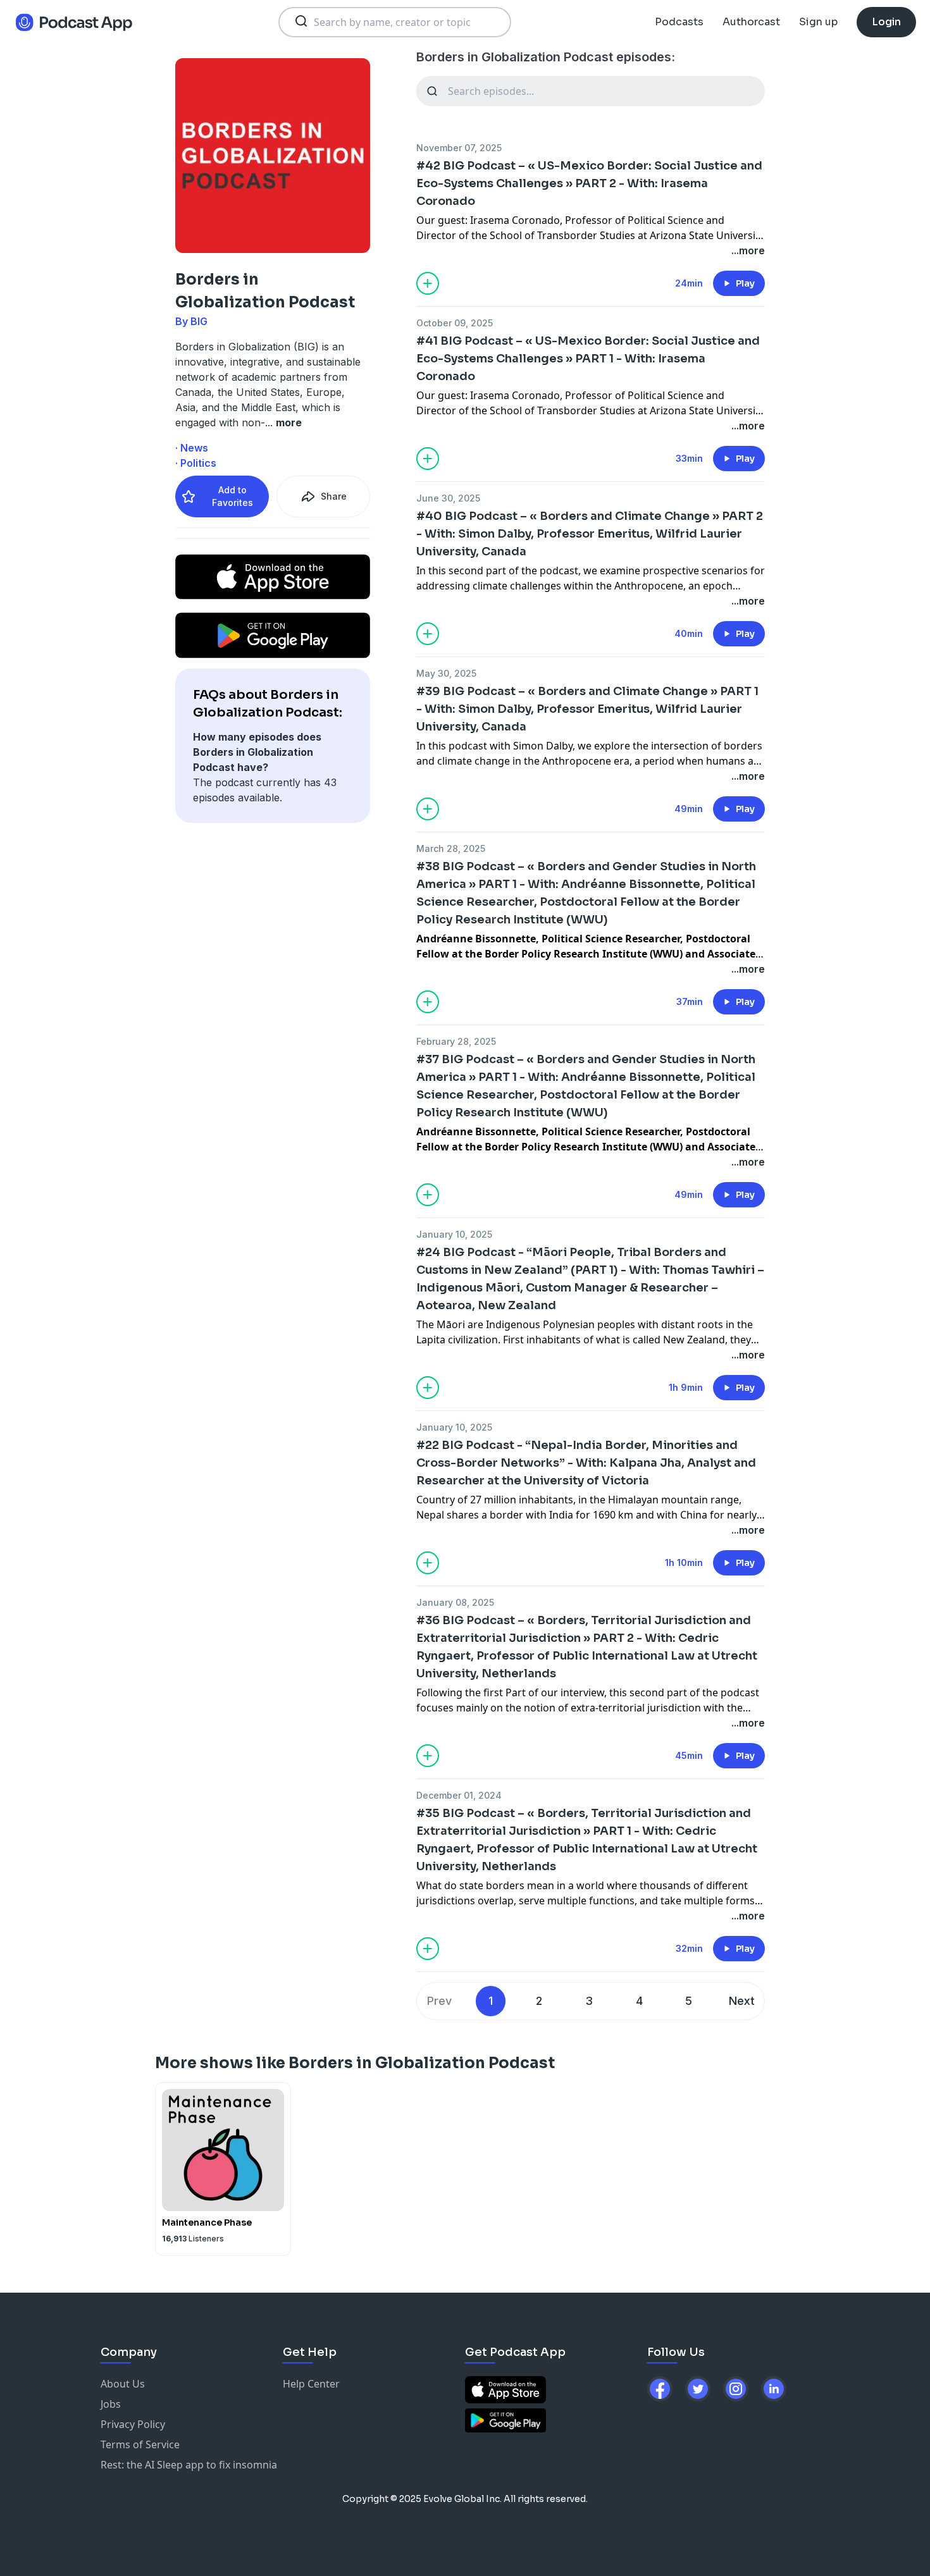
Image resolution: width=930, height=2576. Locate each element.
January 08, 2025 (455, 1602)
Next (742, 2001)
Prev (439, 2001)
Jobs (111, 2404)
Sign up (818, 22)
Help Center (311, 2384)
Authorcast (751, 22)
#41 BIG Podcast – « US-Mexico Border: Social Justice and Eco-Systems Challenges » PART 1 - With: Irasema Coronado (588, 359)
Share (334, 496)
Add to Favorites (232, 496)
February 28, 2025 (456, 1041)
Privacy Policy (133, 2424)
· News (192, 448)
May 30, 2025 (446, 673)
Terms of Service (140, 2444)
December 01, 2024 (459, 1795)
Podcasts (679, 22)
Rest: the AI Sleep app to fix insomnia (189, 2465)
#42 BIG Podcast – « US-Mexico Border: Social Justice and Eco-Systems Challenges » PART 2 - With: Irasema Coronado (589, 183)
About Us (123, 2384)
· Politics (196, 463)
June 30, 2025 (448, 498)
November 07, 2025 (459, 148)
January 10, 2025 (454, 1234)
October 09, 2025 (455, 323)
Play (745, 283)
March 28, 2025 (451, 848)
